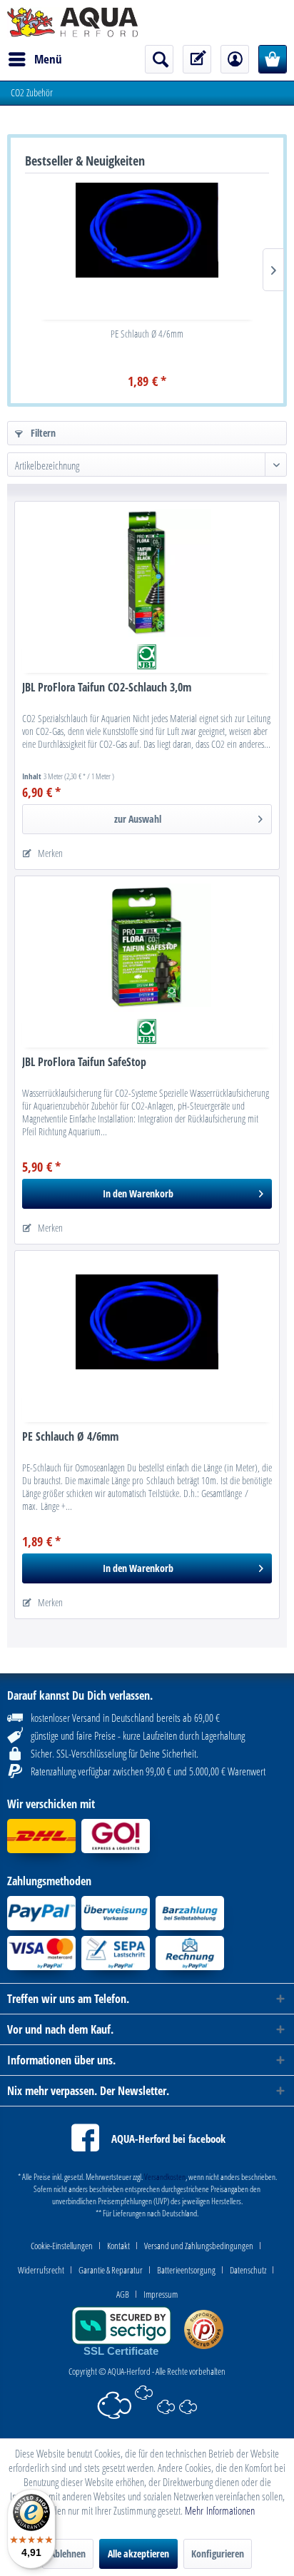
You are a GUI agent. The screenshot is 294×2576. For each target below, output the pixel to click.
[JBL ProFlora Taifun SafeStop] (147, 948)
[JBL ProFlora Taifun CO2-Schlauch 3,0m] (147, 573)
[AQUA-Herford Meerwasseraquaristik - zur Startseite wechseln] (72, 22)
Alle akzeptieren (138, 2554)
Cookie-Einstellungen (62, 2246)
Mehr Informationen (220, 2510)
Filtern (42, 433)
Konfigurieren (218, 2554)
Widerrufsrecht (41, 2270)
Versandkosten (165, 2177)
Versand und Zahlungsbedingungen (199, 2246)
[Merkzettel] (197, 59)
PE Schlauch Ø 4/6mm (147, 334)
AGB (123, 2294)
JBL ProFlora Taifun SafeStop (84, 1062)
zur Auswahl (138, 819)
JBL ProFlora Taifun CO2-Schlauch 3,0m (107, 688)
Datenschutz (248, 2270)
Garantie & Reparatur (111, 2270)
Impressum (161, 2294)
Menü (48, 59)
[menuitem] (35, 59)
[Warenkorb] (273, 59)
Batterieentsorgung (186, 2270)
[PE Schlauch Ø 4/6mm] (147, 230)
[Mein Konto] (235, 59)
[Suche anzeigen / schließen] (159, 59)
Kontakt (118, 2246)
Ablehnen (68, 2554)
